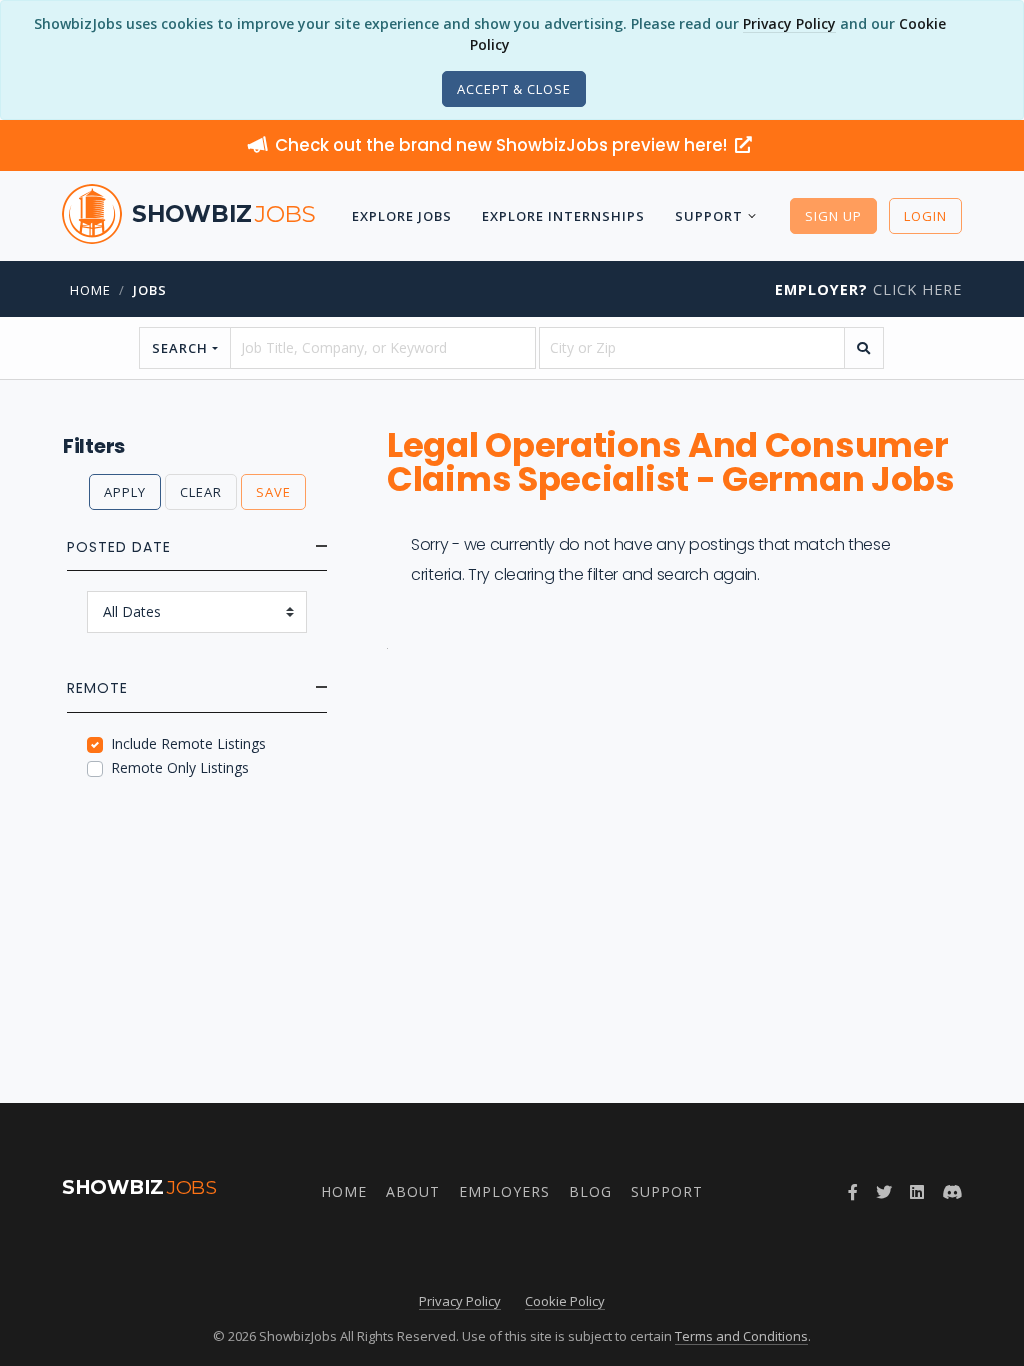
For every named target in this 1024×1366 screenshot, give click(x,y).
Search (180, 348)
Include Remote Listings (188, 743)
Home (90, 290)
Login (925, 216)
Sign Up (833, 216)
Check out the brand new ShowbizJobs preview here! (503, 145)
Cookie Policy (565, 1301)
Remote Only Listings (180, 767)
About (413, 1191)
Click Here (868, 289)
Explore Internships (563, 216)
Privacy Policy (789, 23)
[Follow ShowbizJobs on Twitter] (884, 1192)
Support (709, 216)
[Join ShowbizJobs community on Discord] (952, 1192)
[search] (864, 348)
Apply (125, 492)
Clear (201, 492)
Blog (590, 1191)
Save (273, 492)
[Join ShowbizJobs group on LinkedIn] (917, 1192)
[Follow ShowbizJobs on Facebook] (853, 1192)
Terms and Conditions (741, 1336)
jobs (150, 290)
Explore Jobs (402, 216)
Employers (504, 1191)
